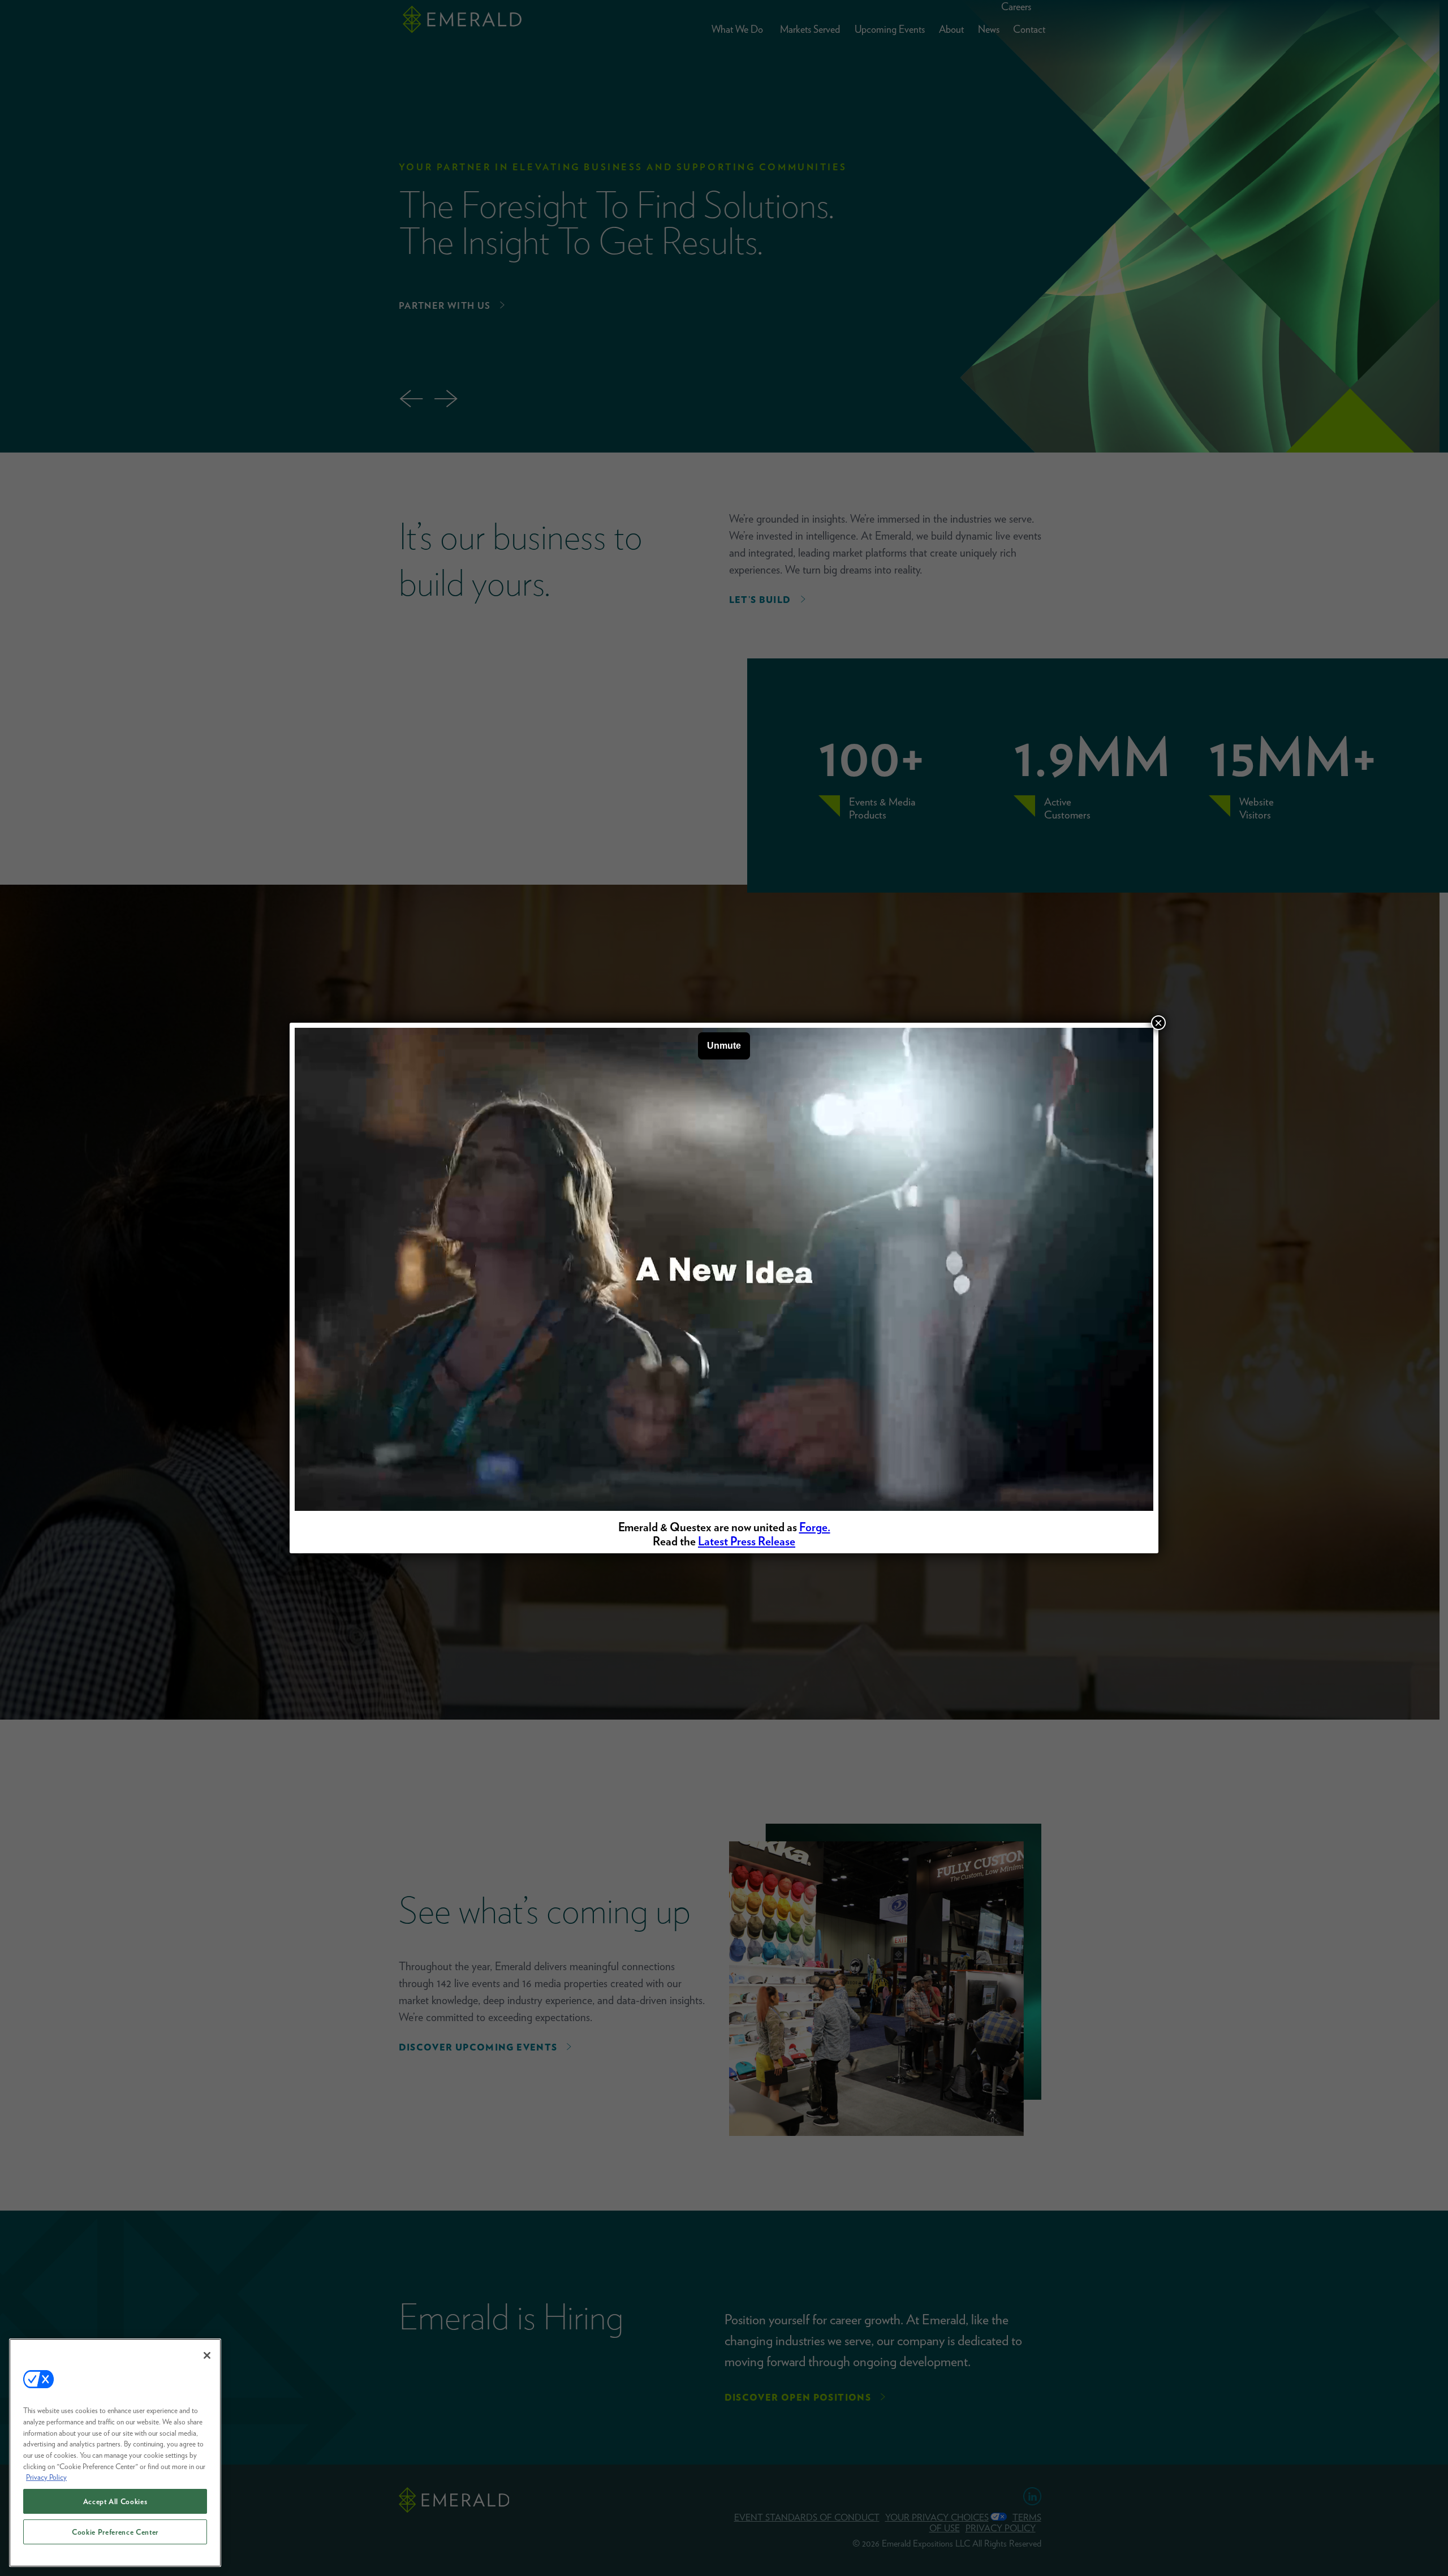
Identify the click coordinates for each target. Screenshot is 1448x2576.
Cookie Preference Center (115, 2532)
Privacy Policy (46, 2477)
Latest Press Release (747, 1541)
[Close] (207, 2355)
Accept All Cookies (115, 2501)
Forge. (815, 1527)
